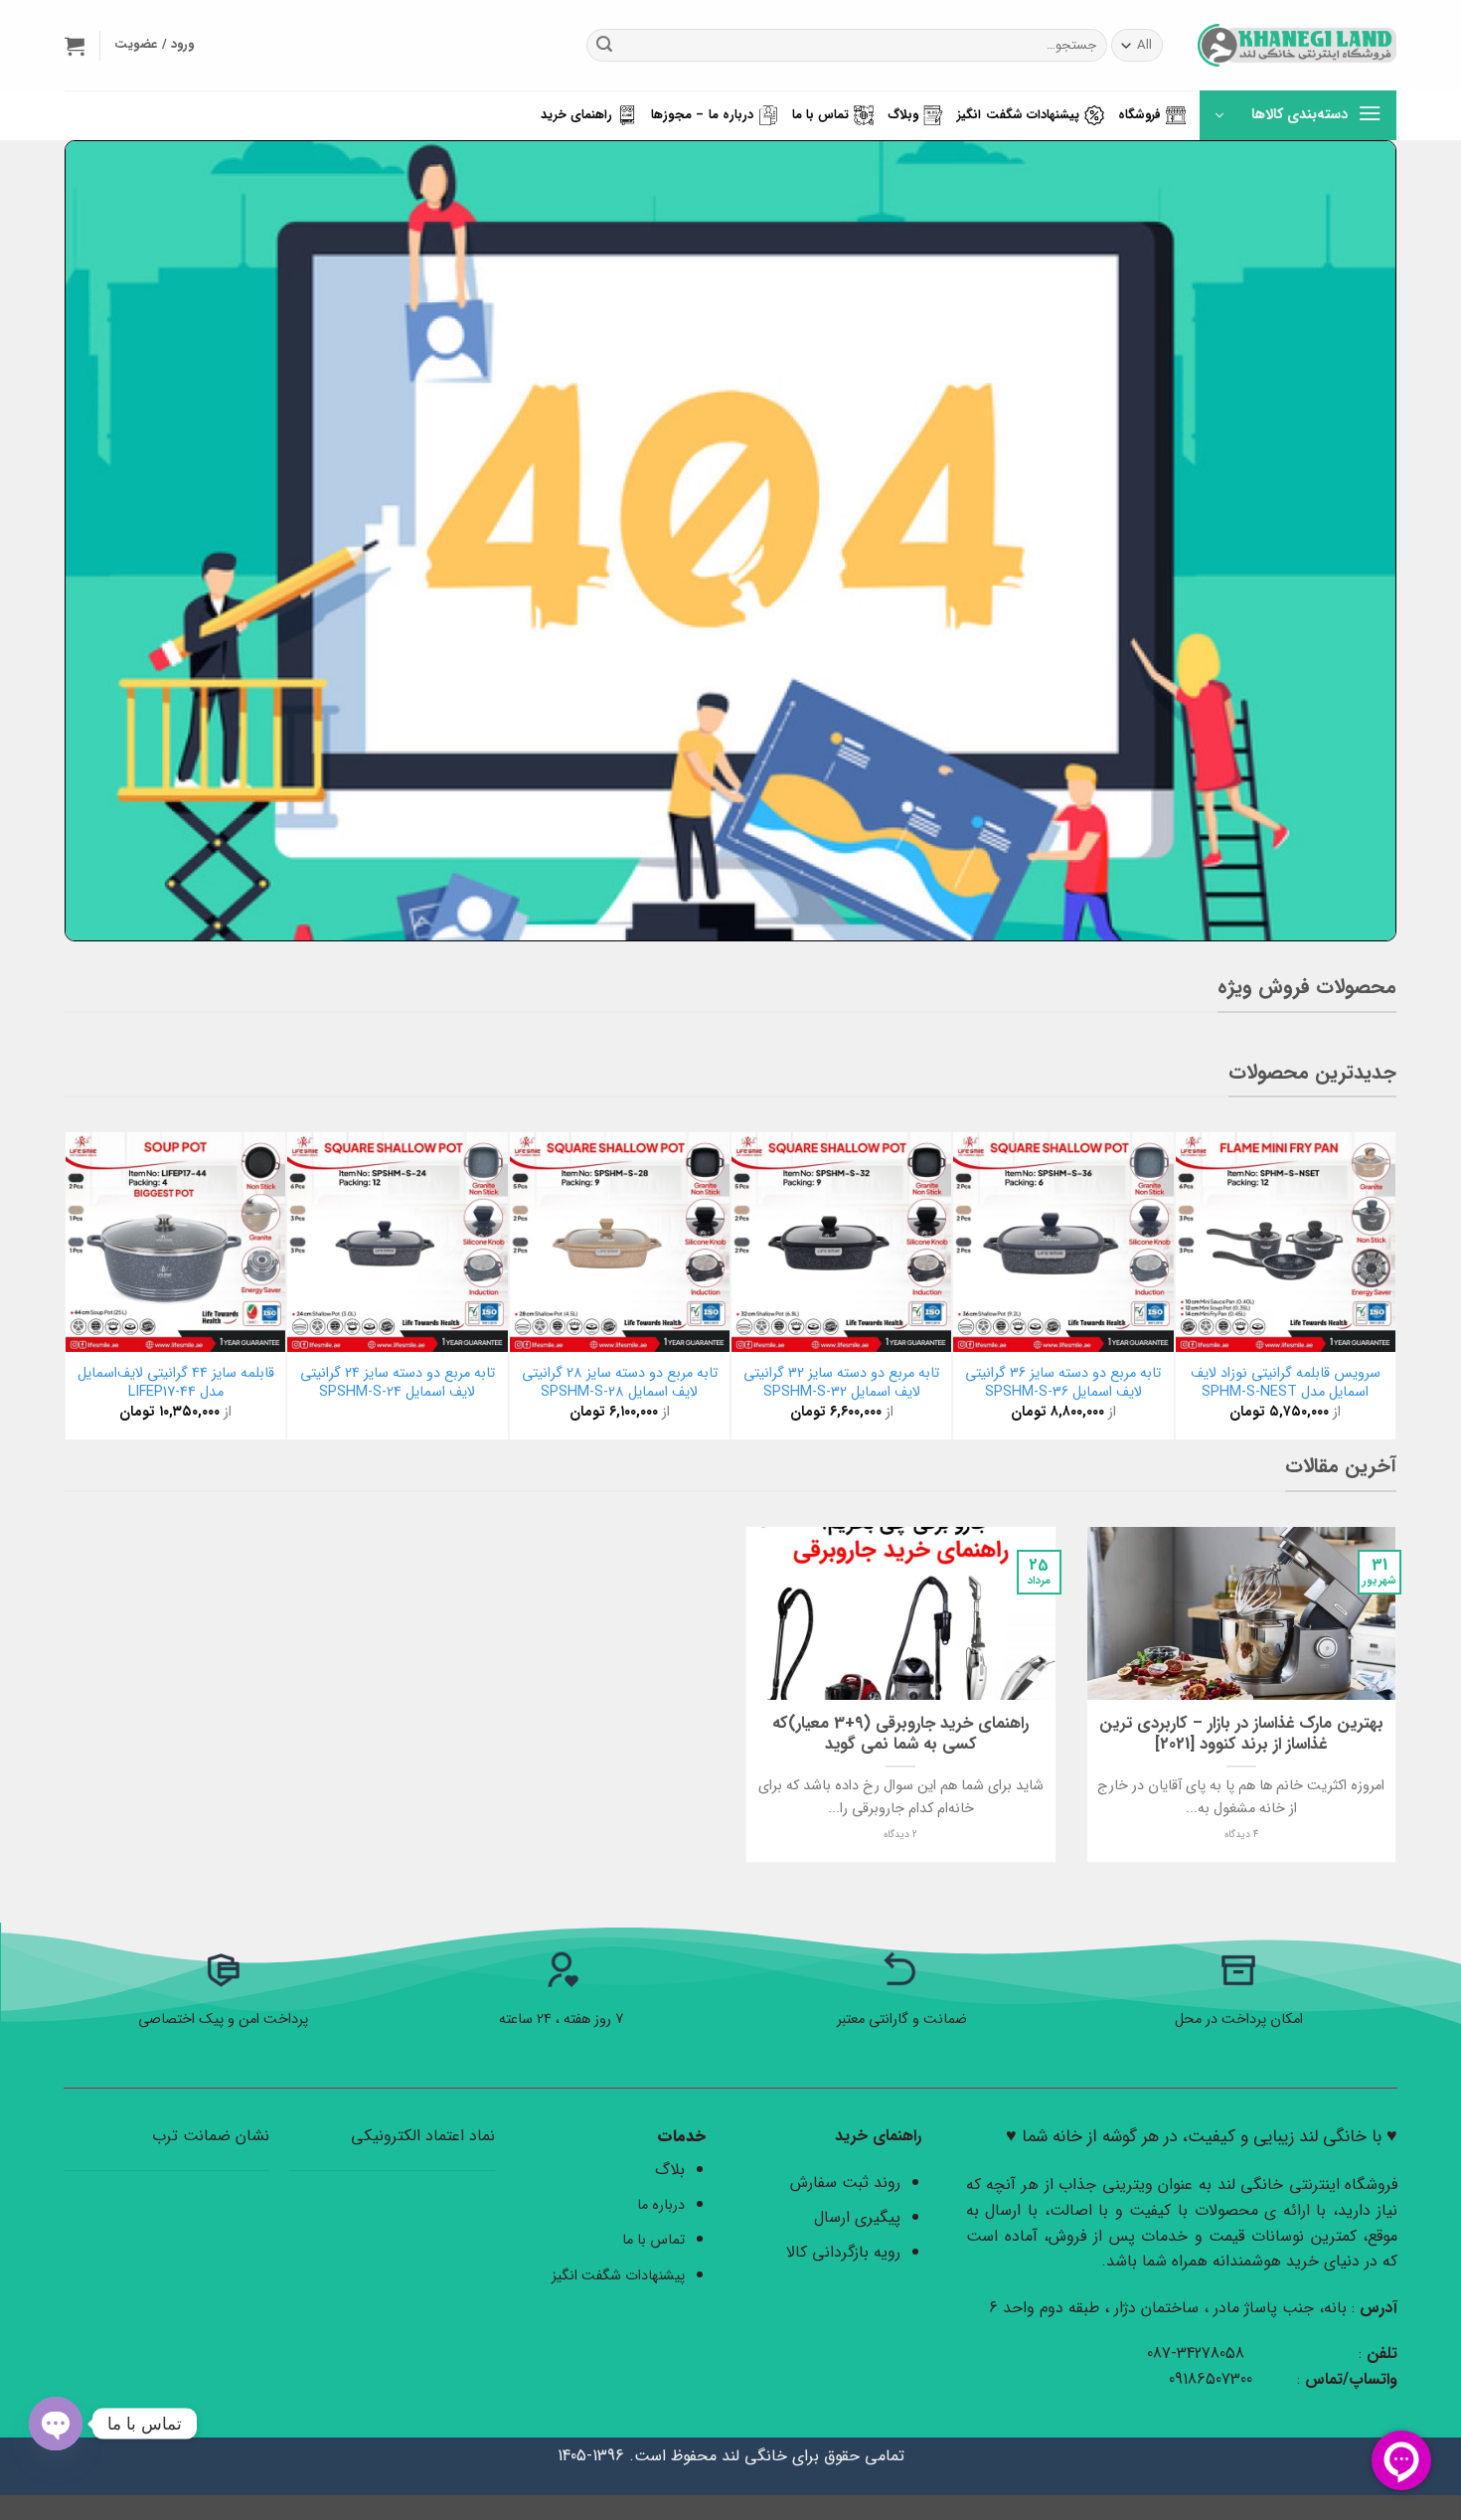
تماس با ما (821, 115)
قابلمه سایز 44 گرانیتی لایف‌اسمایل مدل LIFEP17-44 (176, 1383)
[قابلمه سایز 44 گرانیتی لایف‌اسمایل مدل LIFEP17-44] (175, 1242)
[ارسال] (604, 46)
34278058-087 (1196, 2353)
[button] (75, 46)
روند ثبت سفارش (845, 2183)
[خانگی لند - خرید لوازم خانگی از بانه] (1297, 45)
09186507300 (1213, 2379)
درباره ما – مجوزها (702, 115)
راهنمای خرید (576, 115)
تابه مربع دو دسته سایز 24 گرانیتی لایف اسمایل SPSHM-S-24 (398, 1383)
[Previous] (1385, 1284)
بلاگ (670, 2170)
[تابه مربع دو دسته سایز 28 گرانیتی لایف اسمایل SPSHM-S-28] (620, 1242)
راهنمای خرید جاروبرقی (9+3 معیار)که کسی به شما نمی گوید (900, 1735)
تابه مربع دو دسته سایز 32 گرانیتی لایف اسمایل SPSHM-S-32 (841, 1383)
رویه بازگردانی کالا (843, 2252)
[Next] (76, 1284)
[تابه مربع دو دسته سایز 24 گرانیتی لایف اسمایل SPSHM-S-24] (397, 1242)
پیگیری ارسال (857, 2217)
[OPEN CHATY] (56, 2424)
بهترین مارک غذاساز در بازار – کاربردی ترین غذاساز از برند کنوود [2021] (1241, 1735)
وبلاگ (903, 115)
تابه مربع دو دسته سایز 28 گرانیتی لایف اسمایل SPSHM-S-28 (620, 1383)
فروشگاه (1139, 115)
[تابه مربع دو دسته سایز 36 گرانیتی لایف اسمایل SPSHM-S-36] (1063, 1242)
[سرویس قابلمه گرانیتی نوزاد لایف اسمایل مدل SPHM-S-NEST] (1286, 1242)
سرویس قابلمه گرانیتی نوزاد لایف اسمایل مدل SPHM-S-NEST (1286, 1383)
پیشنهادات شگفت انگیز (1018, 115)
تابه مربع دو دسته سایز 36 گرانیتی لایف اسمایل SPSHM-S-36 (1063, 1383)
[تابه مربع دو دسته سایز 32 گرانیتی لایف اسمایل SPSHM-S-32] (841, 1242)
